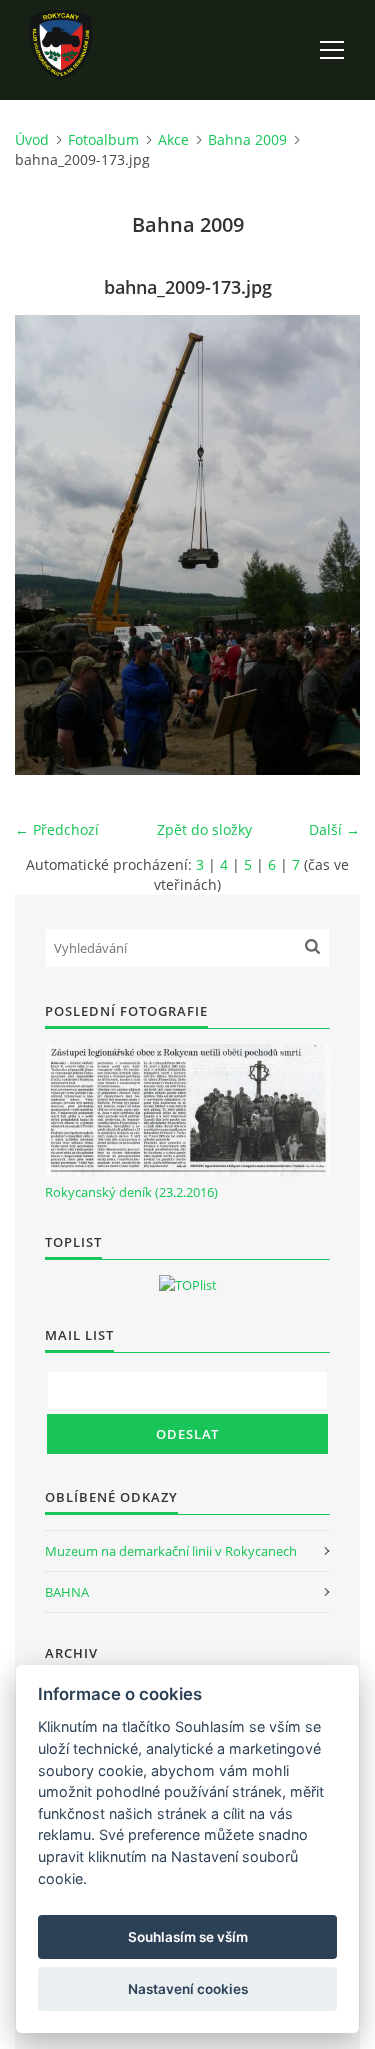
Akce (173, 139)
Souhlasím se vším (188, 1937)
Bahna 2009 (247, 139)
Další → (334, 829)
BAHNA (67, 1592)
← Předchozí (57, 829)
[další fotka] (327, 545)
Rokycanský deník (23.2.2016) (131, 1192)
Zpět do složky (204, 829)
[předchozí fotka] (47, 545)
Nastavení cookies (188, 1989)
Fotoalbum (103, 139)
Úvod (32, 139)
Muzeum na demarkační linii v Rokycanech (171, 1551)
